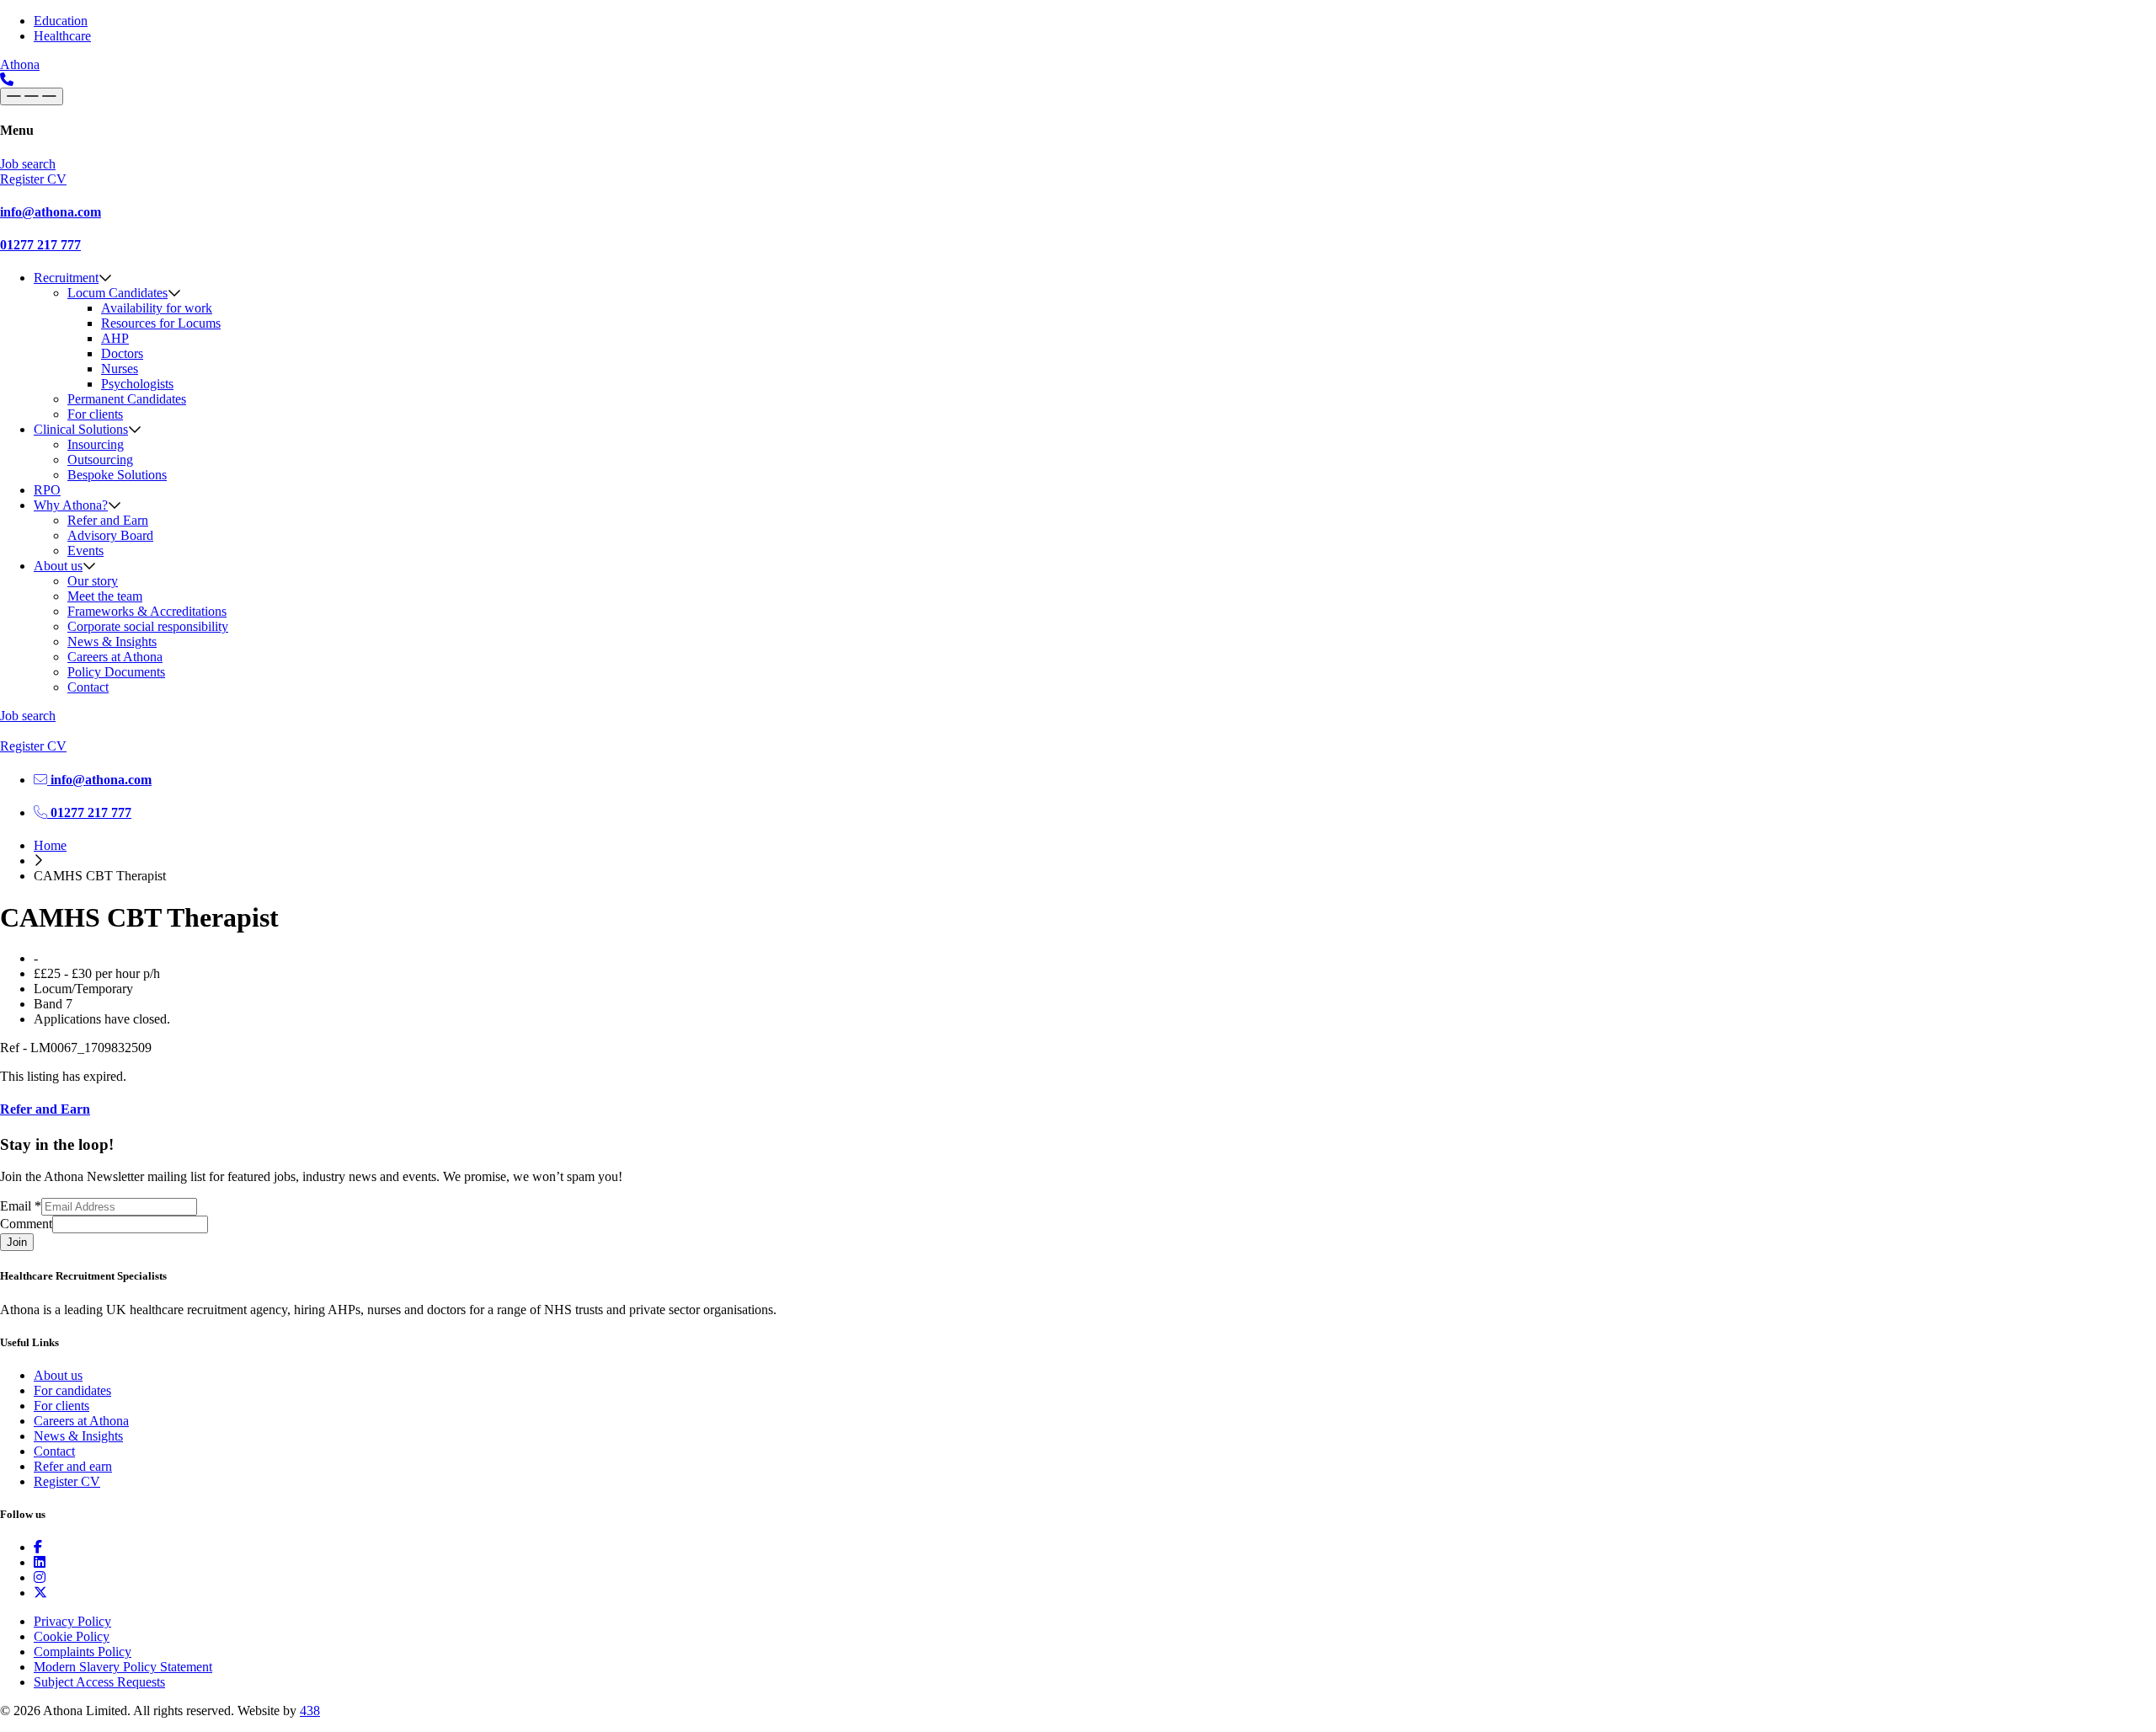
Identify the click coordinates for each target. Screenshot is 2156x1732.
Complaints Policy (83, 1652)
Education (61, 21)
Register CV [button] (33, 179)
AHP (115, 338)
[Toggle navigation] (32, 96)
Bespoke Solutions (117, 475)
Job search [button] (28, 164)
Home (50, 845)
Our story (93, 581)
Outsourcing (100, 460)
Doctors (122, 353)
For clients (95, 414)
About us (58, 566)
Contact (88, 687)
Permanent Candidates (127, 399)
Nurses (120, 369)
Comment (26, 1224)
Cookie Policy (72, 1636)
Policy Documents (116, 672)
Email (21, 1206)
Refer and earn (73, 1466)
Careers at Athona (115, 657)
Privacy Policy (72, 1621)
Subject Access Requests (99, 1682)
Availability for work (157, 308)
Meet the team (105, 596)
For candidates (72, 1390)
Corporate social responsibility (148, 626)
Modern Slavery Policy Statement (123, 1667)
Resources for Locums (161, 323)
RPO (47, 490)
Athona (20, 64)
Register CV (67, 1481)
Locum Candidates (117, 293)
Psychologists (137, 384)
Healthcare (62, 36)
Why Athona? (71, 505)
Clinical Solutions (81, 429)
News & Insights (112, 641)
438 (310, 1711)
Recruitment (66, 278)
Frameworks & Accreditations (147, 611)
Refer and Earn (108, 520)
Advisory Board (110, 535)
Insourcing (96, 444)
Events (85, 551)
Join (17, 1242)
